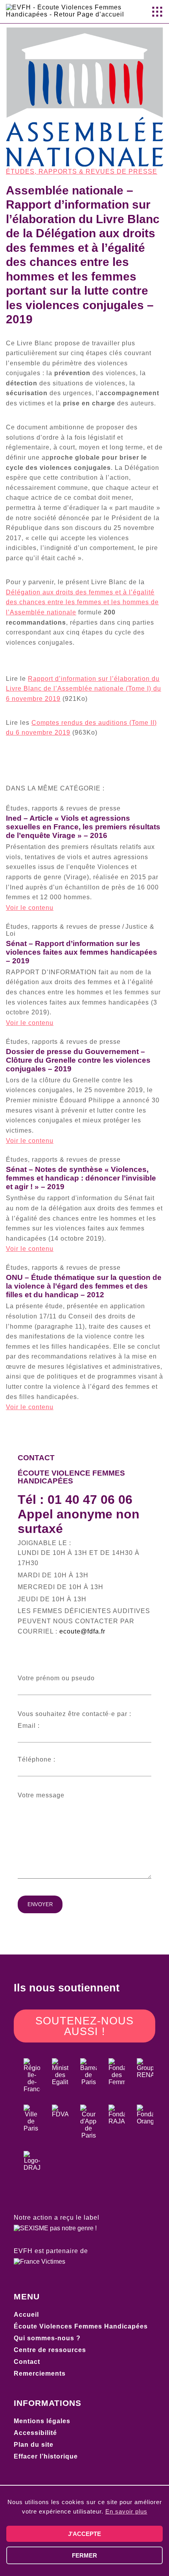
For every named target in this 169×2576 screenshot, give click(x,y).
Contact (27, 2362)
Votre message (41, 1795)
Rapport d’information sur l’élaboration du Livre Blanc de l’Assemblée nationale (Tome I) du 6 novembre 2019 (84, 689)
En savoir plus (126, 2511)
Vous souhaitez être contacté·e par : (74, 1714)
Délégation (82, 602)
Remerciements (40, 2373)
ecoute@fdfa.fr (82, 1631)
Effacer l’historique (46, 2456)
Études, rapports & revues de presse (82, 171)
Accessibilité (35, 2433)
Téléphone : (37, 1759)
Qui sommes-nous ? (47, 2338)
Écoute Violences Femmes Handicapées (81, 2326)
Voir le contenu (30, 908)
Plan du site (34, 2445)
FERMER (84, 2555)
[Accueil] (69, 14)
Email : (29, 1726)
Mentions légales (42, 2421)
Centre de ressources (50, 2350)
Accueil (26, 2315)
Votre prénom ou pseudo (56, 1678)
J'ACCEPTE (84, 2534)
